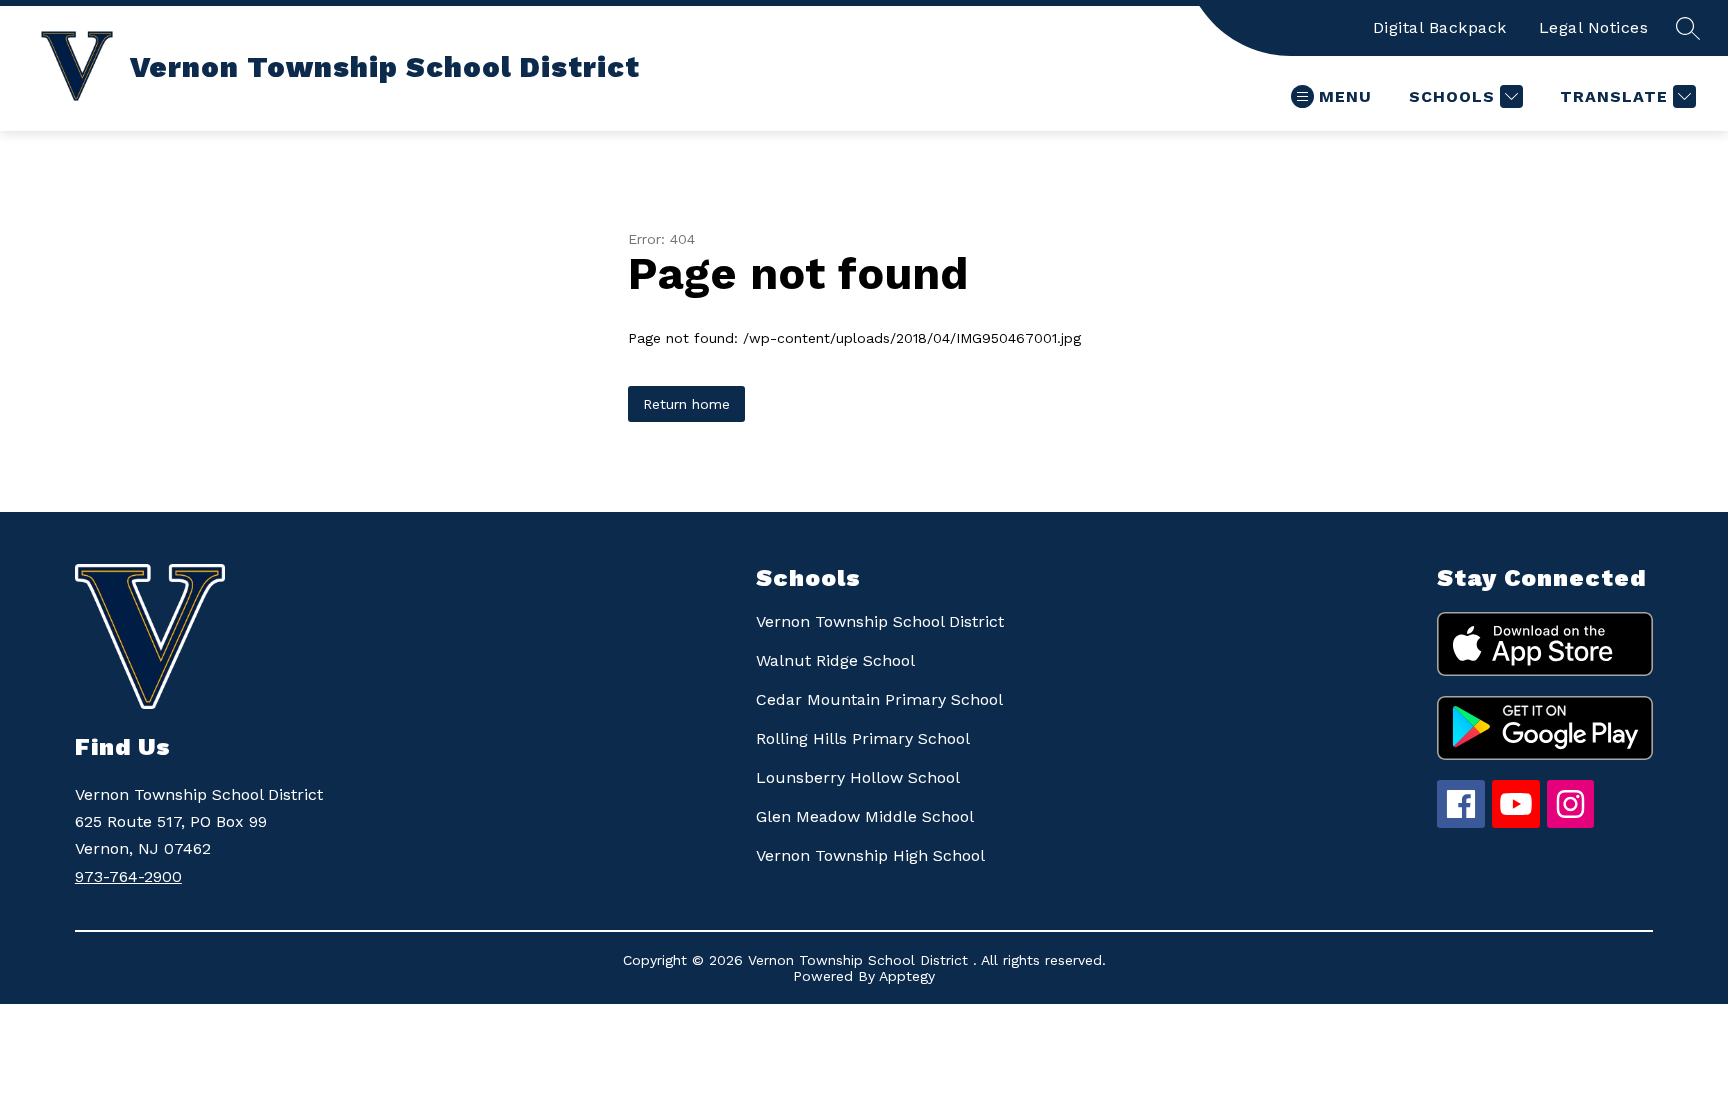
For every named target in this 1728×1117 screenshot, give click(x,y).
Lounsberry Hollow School (858, 777)
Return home (686, 404)
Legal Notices (1594, 27)
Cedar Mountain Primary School (879, 699)
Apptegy (907, 976)
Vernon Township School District (880, 621)
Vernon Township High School (870, 855)
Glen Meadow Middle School (865, 816)
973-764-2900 (128, 876)
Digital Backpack (1440, 27)
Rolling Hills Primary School (863, 738)
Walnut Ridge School (835, 660)
